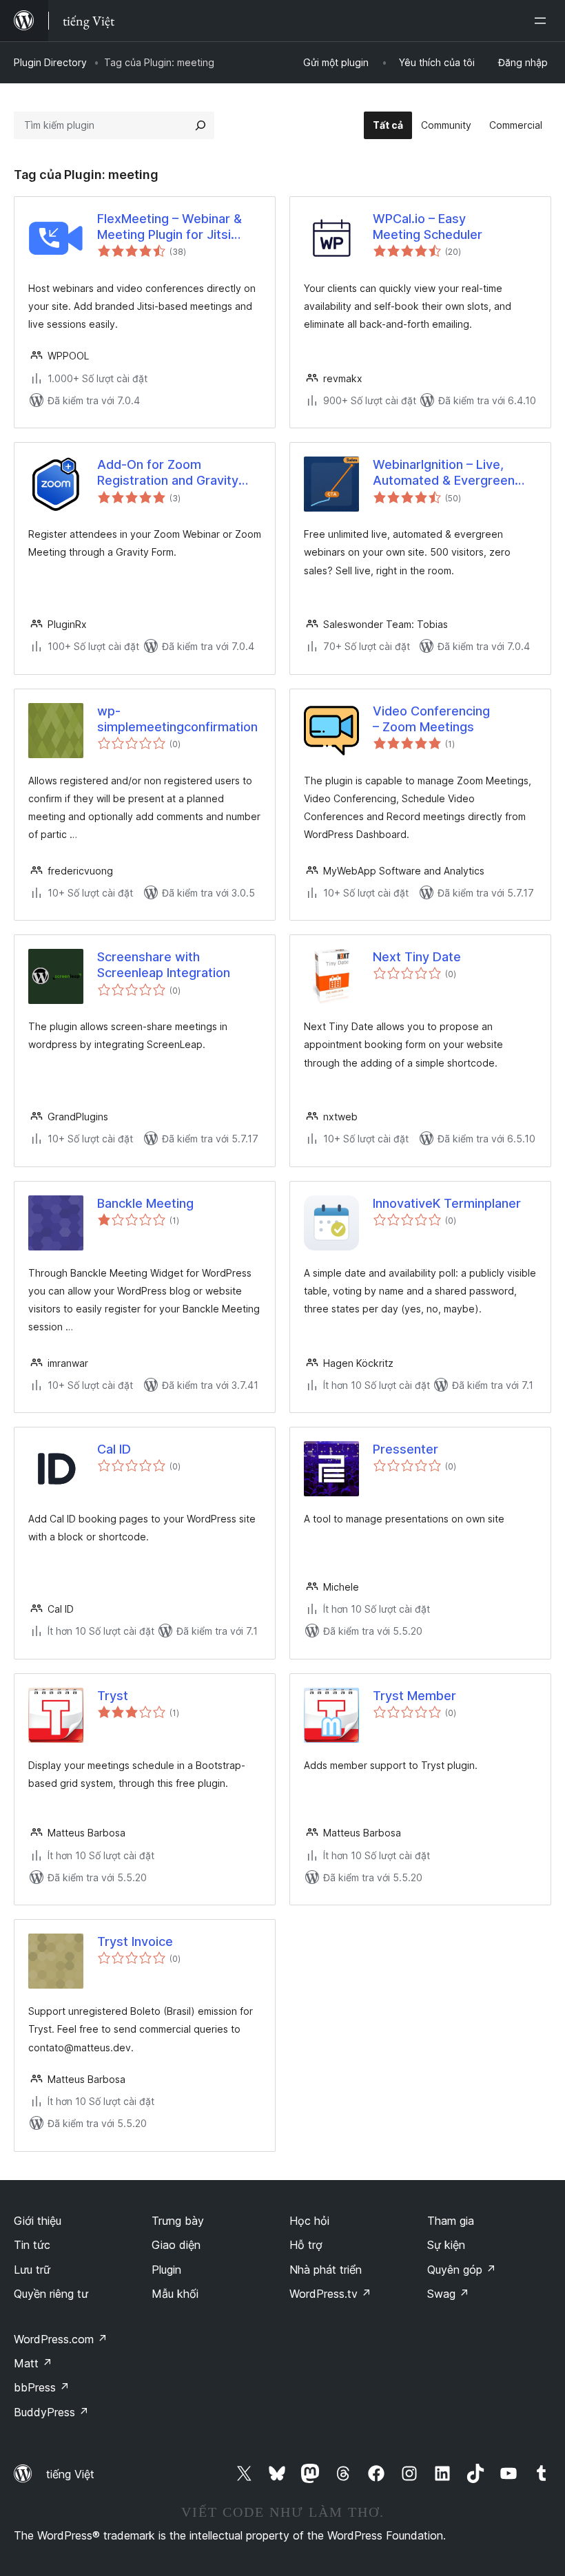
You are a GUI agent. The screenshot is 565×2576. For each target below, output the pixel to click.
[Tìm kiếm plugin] (201, 125)
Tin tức (32, 2245)
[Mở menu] (543, 21)
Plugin (166, 2270)
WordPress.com (61, 2339)
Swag (448, 2294)
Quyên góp (462, 2270)
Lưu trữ (32, 2270)
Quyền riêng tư (51, 2294)
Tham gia (451, 2221)
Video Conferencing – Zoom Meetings (431, 719)
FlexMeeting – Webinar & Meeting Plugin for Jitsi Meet (169, 227)
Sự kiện (446, 2245)
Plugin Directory (50, 62)
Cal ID (114, 1449)
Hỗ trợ (306, 2245)
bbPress (42, 2387)
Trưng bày (178, 2221)
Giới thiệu (38, 2221)
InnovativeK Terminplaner (447, 1203)
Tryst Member (414, 1696)
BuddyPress (51, 2412)
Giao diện (176, 2245)
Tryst (113, 1696)
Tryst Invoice (135, 1941)
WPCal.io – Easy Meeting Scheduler (428, 227)
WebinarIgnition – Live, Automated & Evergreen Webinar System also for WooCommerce (445, 473)
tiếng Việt (70, 2474)
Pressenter (405, 1449)
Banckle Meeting (145, 1203)
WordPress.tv (330, 2294)
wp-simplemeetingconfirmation (177, 719)
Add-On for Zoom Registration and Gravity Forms (168, 473)
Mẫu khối (175, 2294)
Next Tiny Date (417, 957)
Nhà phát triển (326, 2270)
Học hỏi (309, 2221)
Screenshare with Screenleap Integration (164, 965)
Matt (33, 2363)
